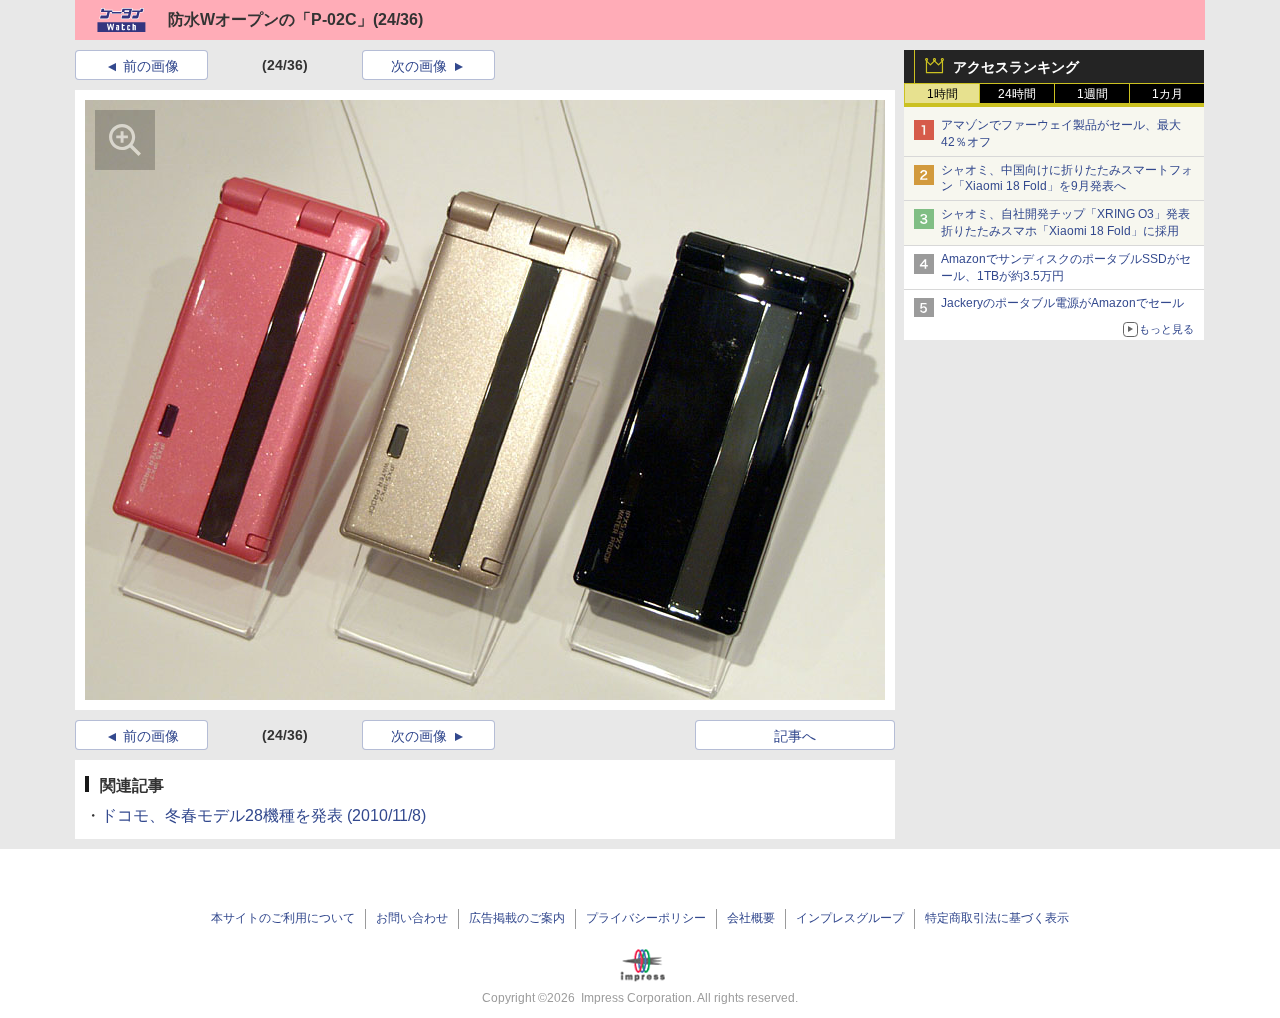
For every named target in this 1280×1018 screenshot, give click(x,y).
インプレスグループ (850, 918)
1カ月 (1167, 94)
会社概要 (751, 918)
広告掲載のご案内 (517, 918)
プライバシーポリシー (646, 918)
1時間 (942, 94)
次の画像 (419, 66)
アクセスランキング (1016, 67)
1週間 (1092, 94)
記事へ (795, 736)
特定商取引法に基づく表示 (997, 918)
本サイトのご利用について (283, 918)
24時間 (1017, 94)
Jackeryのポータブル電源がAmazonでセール (1062, 303)
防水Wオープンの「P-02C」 (270, 19)
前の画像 (151, 66)
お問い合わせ (412, 918)
